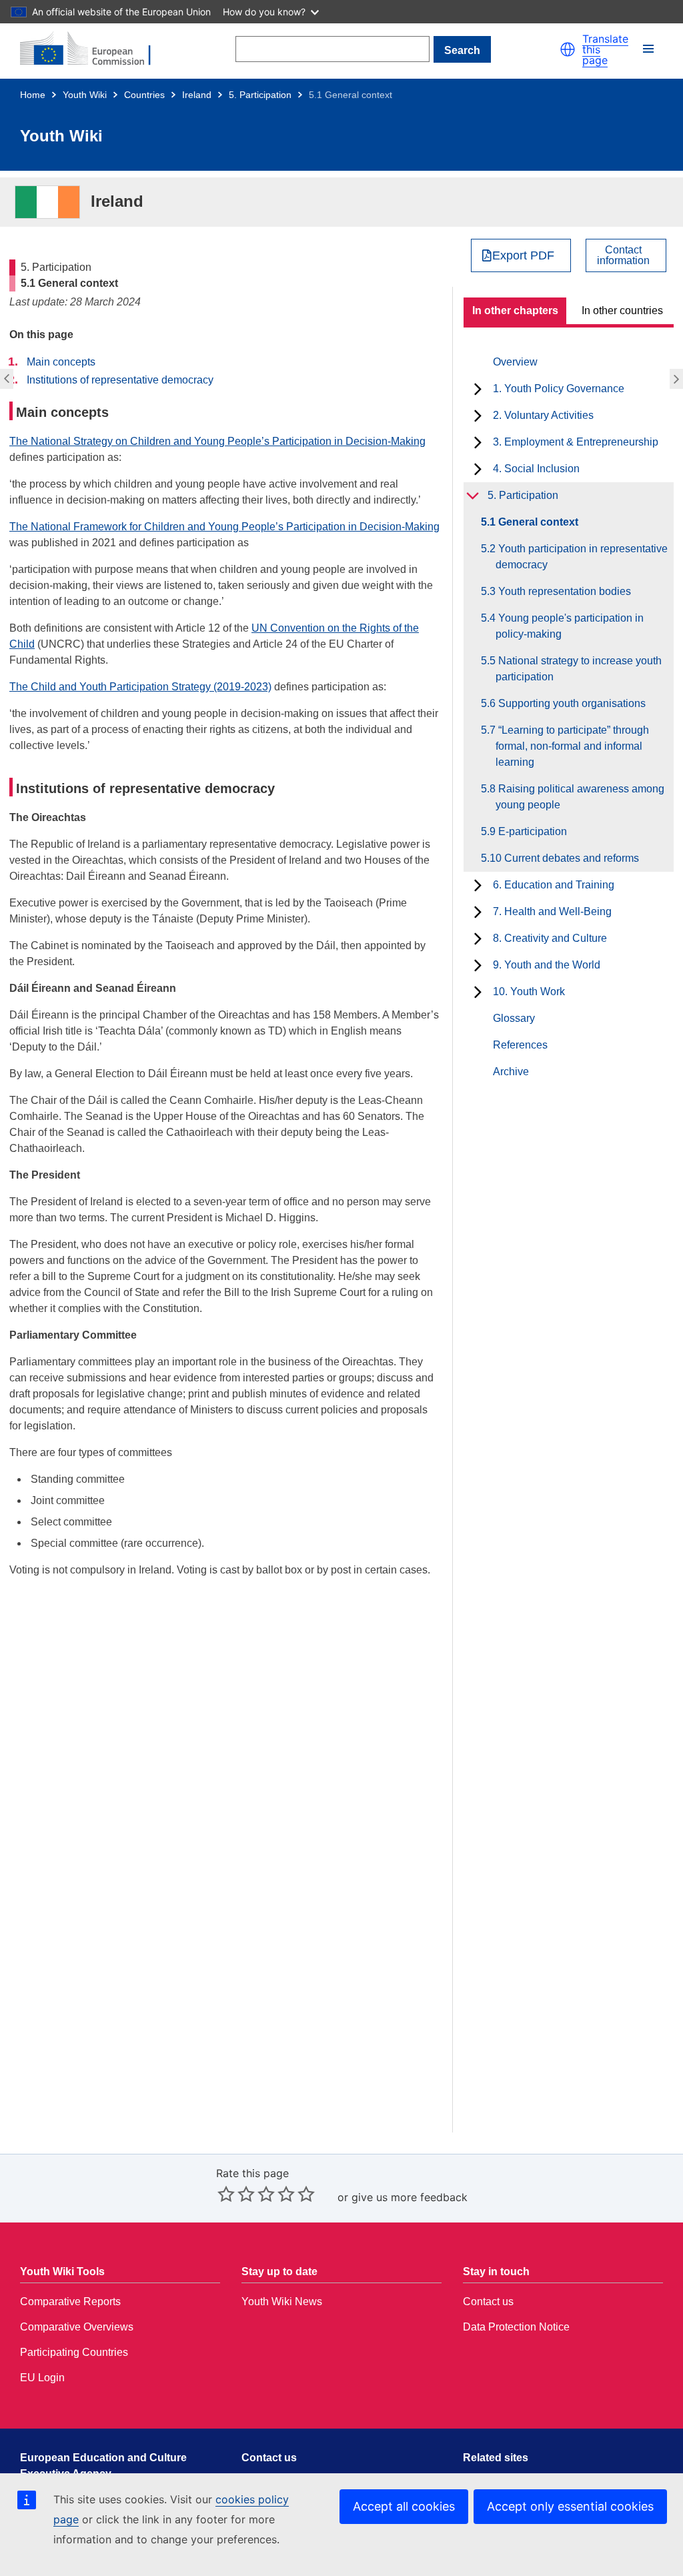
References (520, 1045)
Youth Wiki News (282, 2302)
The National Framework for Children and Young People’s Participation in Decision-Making (224, 527)
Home (33, 95)
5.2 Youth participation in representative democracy (678, 379)
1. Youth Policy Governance (559, 389)
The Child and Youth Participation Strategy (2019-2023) (140, 687)
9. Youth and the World (547, 965)
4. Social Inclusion (536, 469)
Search (462, 50)
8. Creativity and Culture (550, 938)
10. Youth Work (529, 992)
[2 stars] (236, 2194)
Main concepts (61, 362)
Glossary (514, 1018)
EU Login (42, 2378)
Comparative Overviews (77, 2327)
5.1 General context (537, 522)
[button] (568, 49)
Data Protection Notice (516, 2327)
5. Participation (260, 95)
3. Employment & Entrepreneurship (576, 442)
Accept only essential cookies (570, 2506)
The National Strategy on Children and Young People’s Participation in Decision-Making (217, 441)
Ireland (197, 95)
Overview (515, 362)
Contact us (488, 2302)
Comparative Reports (70, 2302)
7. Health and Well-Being (552, 911)
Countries (144, 95)
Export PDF (523, 255)
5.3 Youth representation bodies (563, 591)
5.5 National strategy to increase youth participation (579, 669)
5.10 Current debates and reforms (567, 858)
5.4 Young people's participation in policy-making (570, 626)
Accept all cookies (404, 2506)
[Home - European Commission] (93, 49)
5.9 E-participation (531, 831)
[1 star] (226, 2194)
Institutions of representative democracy (120, 380)
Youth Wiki (85, 95)
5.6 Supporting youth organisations (571, 703)
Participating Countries (74, 2352)
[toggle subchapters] (478, 389)
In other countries (622, 310)
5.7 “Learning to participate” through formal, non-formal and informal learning (572, 746)
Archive (511, 1072)
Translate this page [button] (605, 49)
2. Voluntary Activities (543, 415)
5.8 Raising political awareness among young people (580, 797)
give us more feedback (410, 2197)
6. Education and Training (554, 885)
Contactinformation (623, 255)
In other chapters (515, 310)
